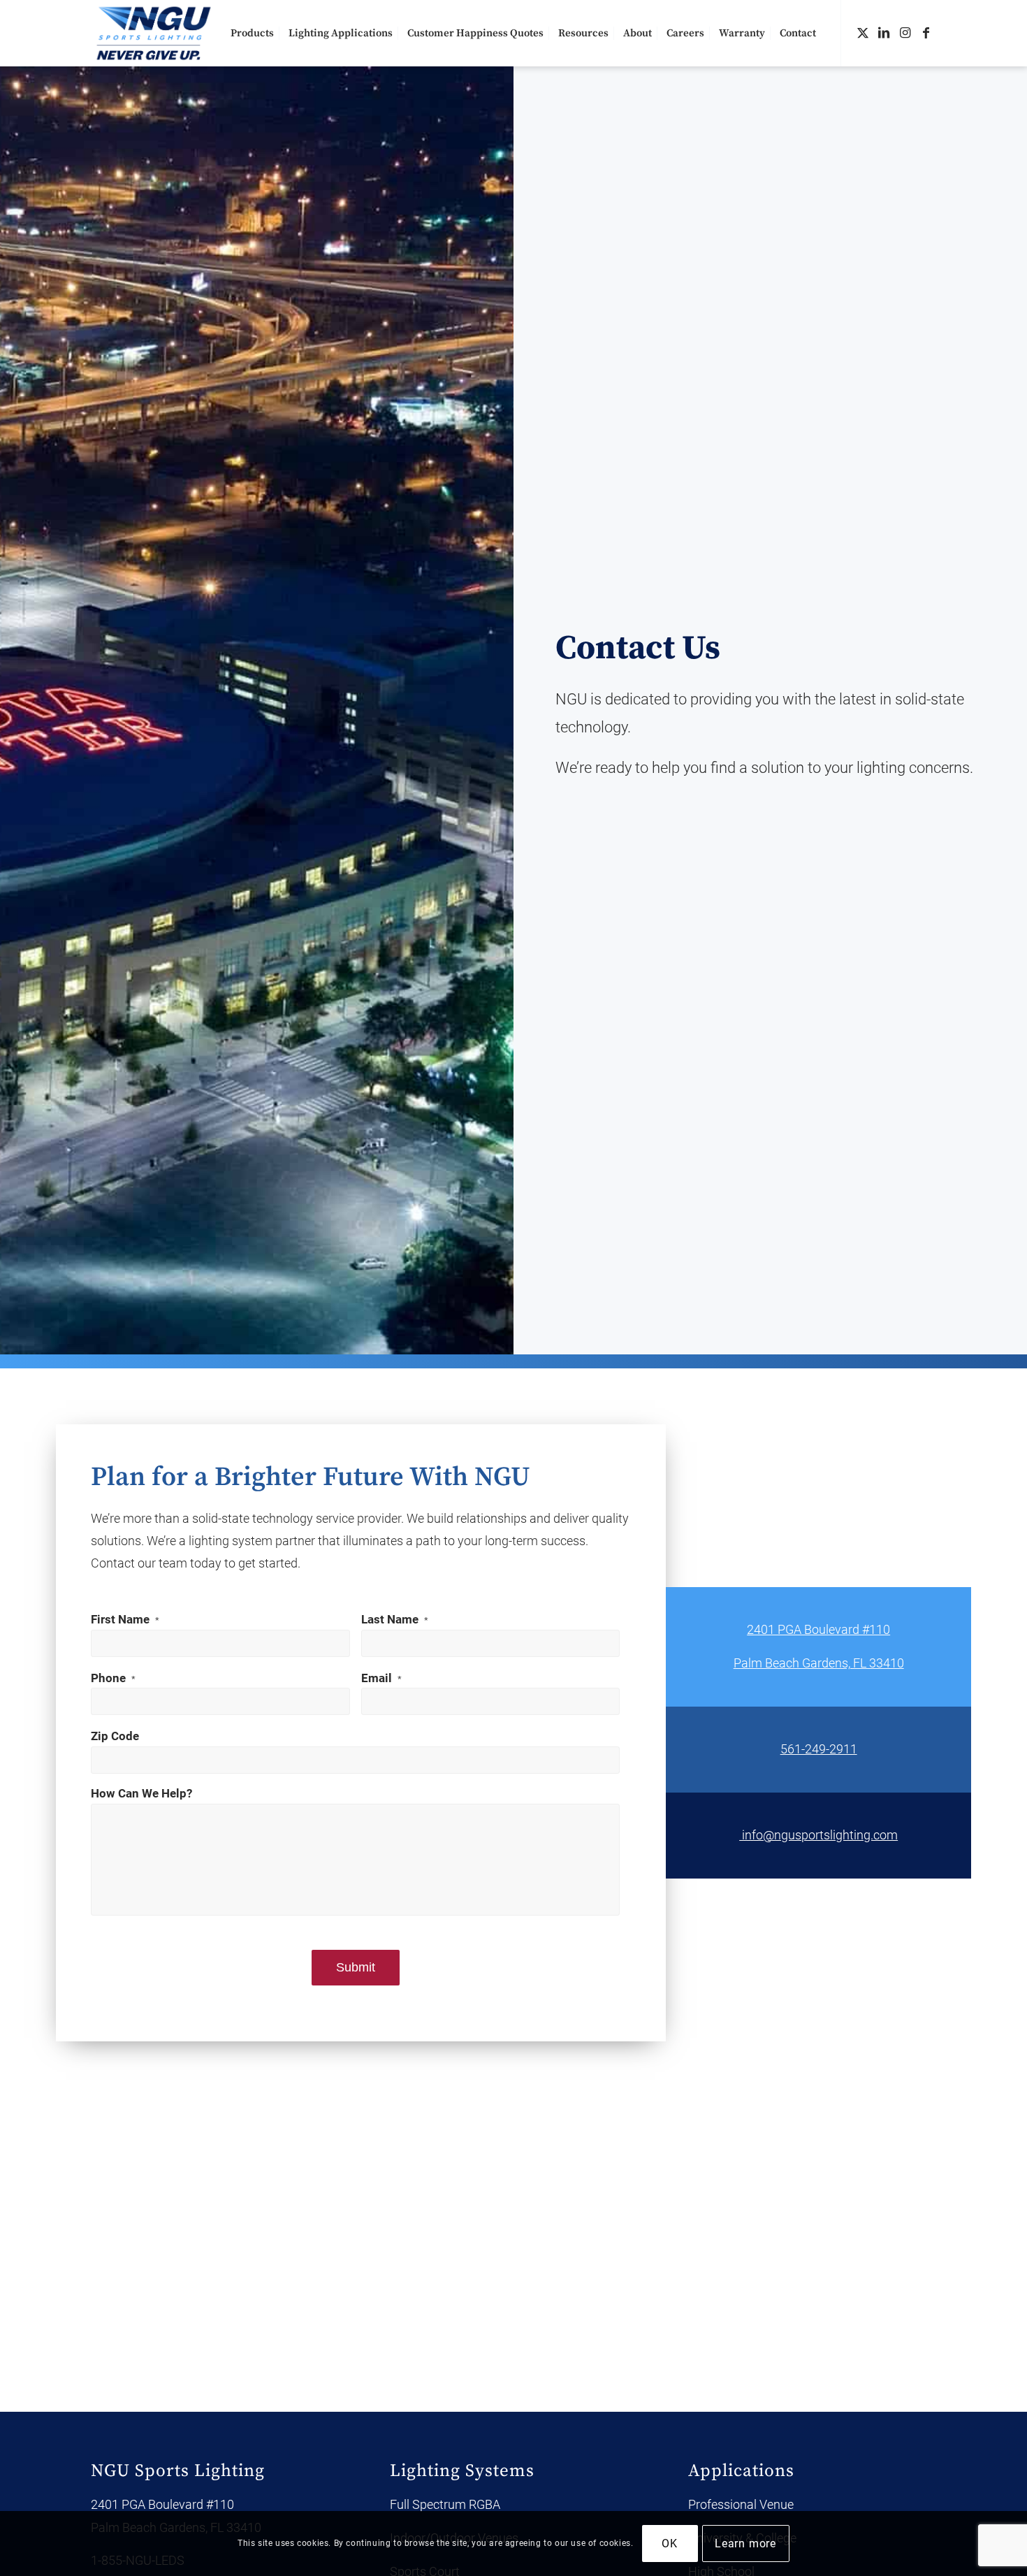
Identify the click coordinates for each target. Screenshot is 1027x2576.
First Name (125, 1620)
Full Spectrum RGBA (445, 2504)
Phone (113, 1678)
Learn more (745, 2544)
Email (381, 1678)
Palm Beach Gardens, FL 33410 (819, 1663)
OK (670, 2544)
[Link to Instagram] (905, 33)
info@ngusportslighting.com (818, 1835)
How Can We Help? (141, 1794)
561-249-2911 (819, 1749)
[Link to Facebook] (926, 33)
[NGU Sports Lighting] (154, 33)
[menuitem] (252, 33)
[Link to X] (863, 33)
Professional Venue (741, 2504)
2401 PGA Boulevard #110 (818, 1629)
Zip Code (115, 1736)
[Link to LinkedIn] (884, 33)
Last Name (395, 1620)
